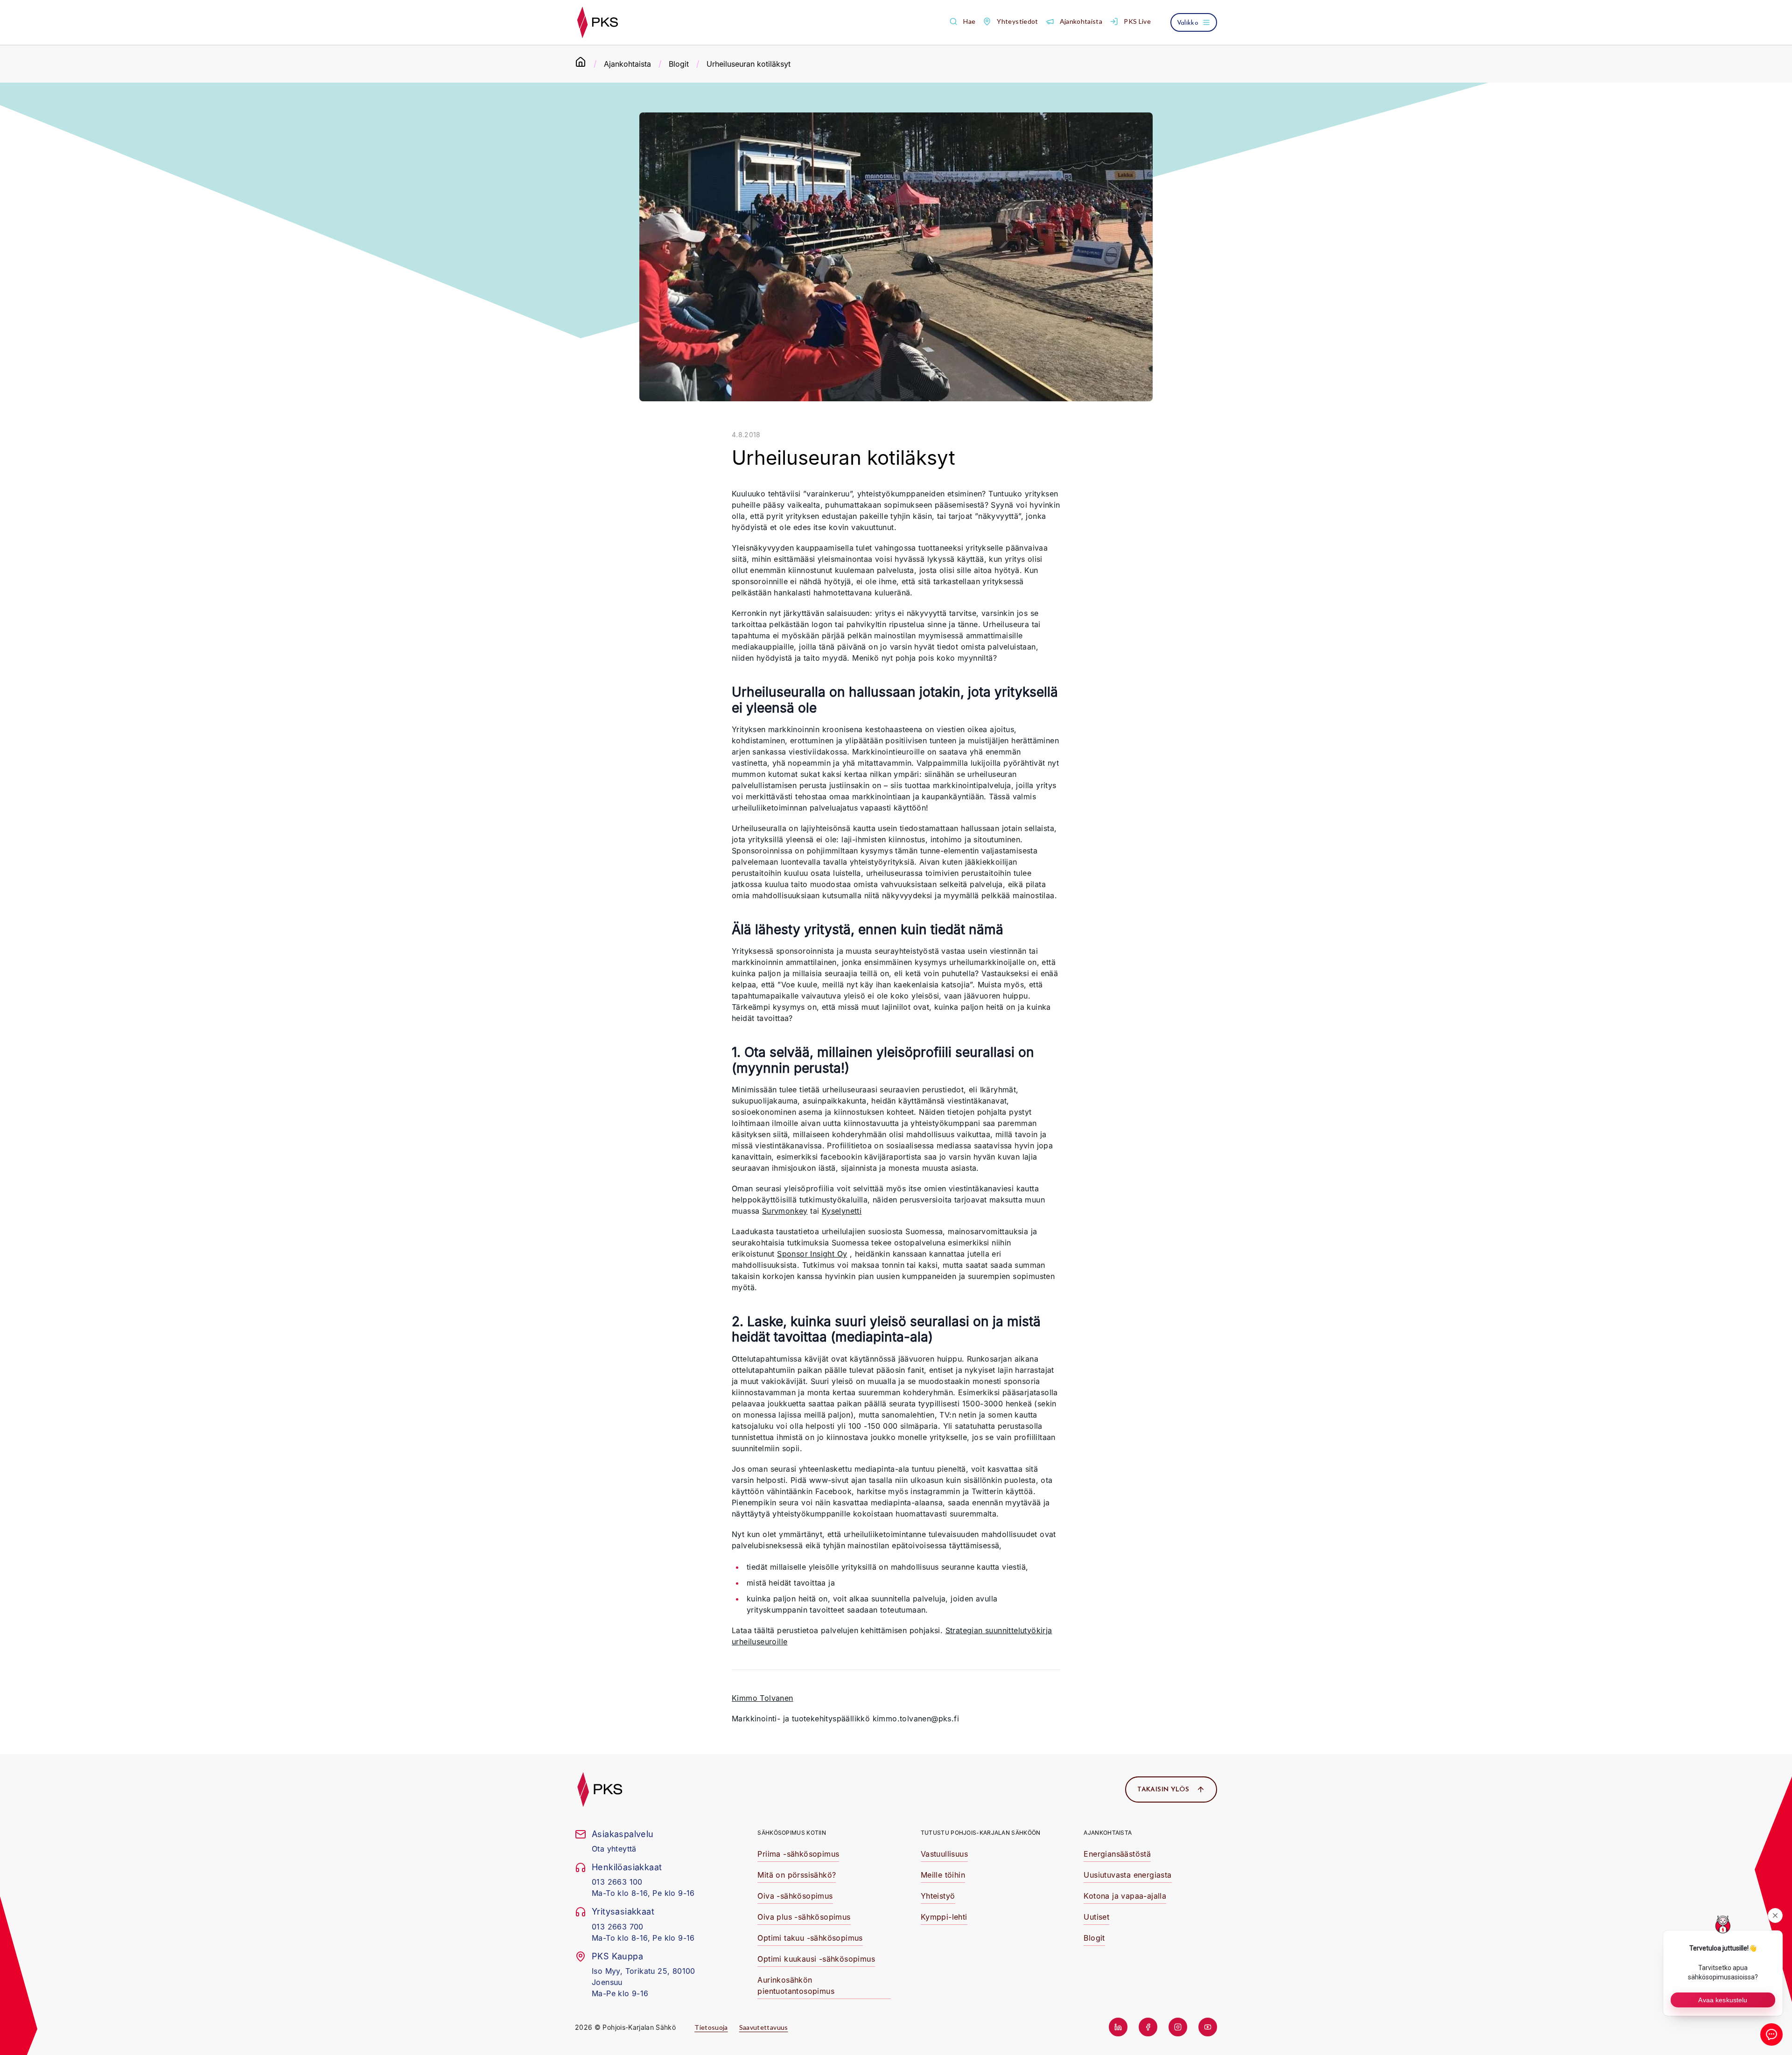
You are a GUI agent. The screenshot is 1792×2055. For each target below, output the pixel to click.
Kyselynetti (842, 1211)
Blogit (679, 64)
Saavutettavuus (764, 2027)
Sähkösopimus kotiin (792, 1833)
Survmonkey (785, 1211)
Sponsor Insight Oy (812, 1254)
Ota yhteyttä (614, 1849)
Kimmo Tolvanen (763, 1698)
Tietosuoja (711, 2027)
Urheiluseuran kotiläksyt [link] (749, 64)
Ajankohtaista (627, 64)
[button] (962, 22)
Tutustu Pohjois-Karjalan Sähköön (981, 1833)
